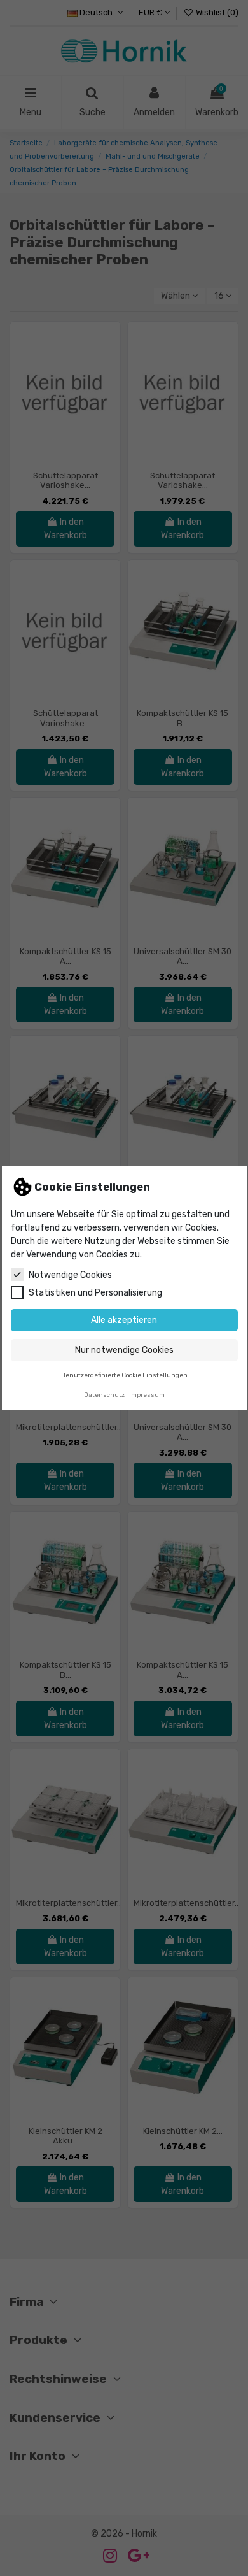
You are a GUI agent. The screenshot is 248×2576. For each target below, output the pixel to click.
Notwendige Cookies (70, 1275)
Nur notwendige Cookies (124, 1350)
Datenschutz (104, 1395)
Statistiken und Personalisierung (95, 1293)
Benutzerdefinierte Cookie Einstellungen (124, 1375)
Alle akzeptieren (124, 1320)
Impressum (147, 1395)
